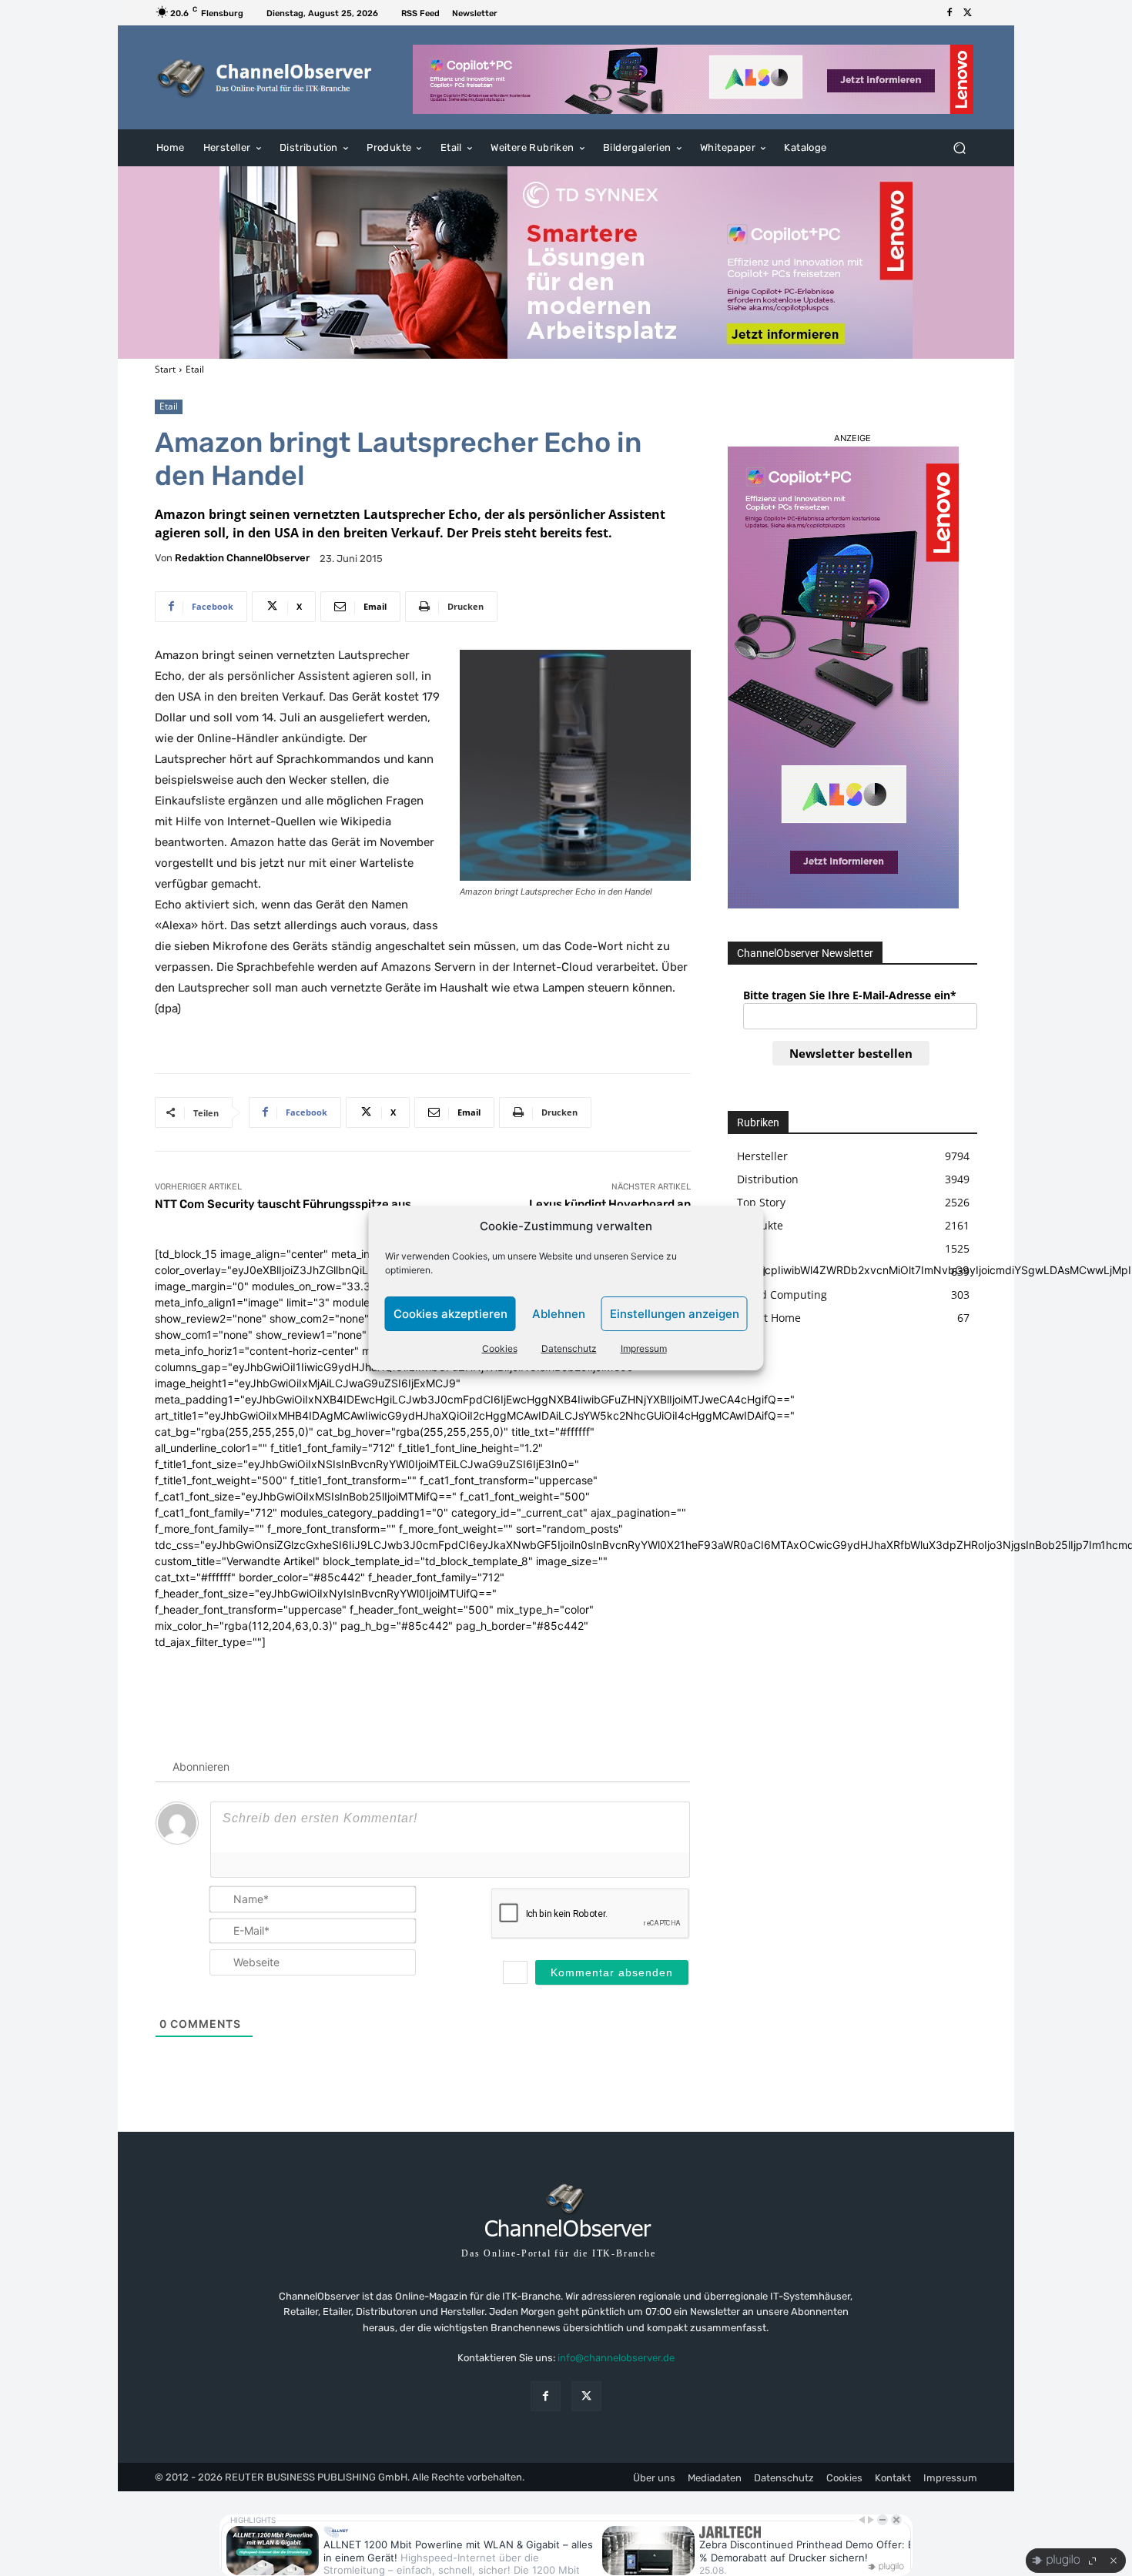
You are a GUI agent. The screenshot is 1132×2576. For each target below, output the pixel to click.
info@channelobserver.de (616, 2358)
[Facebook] (949, 13)
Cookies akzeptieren (450, 1314)
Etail (195, 369)
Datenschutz (569, 1348)
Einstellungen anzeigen (675, 1314)
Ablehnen (559, 1314)
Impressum (644, 1348)
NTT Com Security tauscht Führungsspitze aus (283, 1204)
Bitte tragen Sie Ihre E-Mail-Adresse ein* (850, 995)
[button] (959, 148)
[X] (968, 13)
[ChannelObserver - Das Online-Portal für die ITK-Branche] (265, 78)
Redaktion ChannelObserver (242, 558)
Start (165, 369)
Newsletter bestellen (851, 1053)
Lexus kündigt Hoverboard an (610, 1204)
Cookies (500, 1348)
